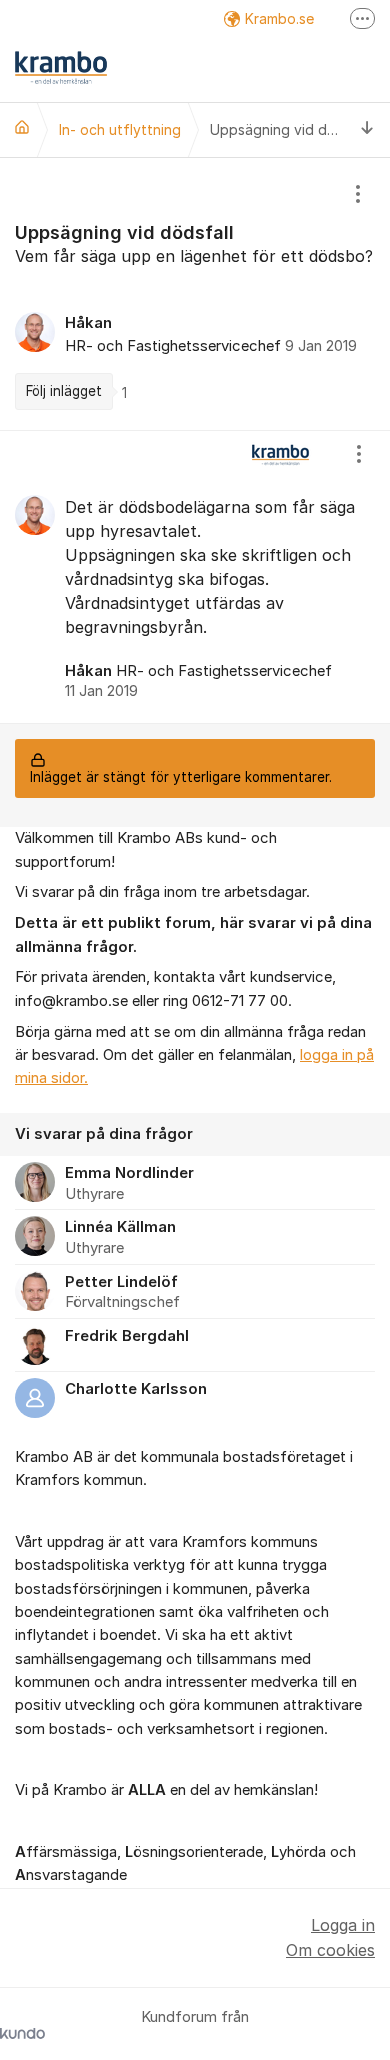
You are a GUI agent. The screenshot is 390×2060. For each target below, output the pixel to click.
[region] (195, 294)
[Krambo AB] (22, 127)
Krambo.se (279, 18)
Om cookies (330, 1950)
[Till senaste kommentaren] (367, 129)
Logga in (343, 1925)
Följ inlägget (64, 391)
